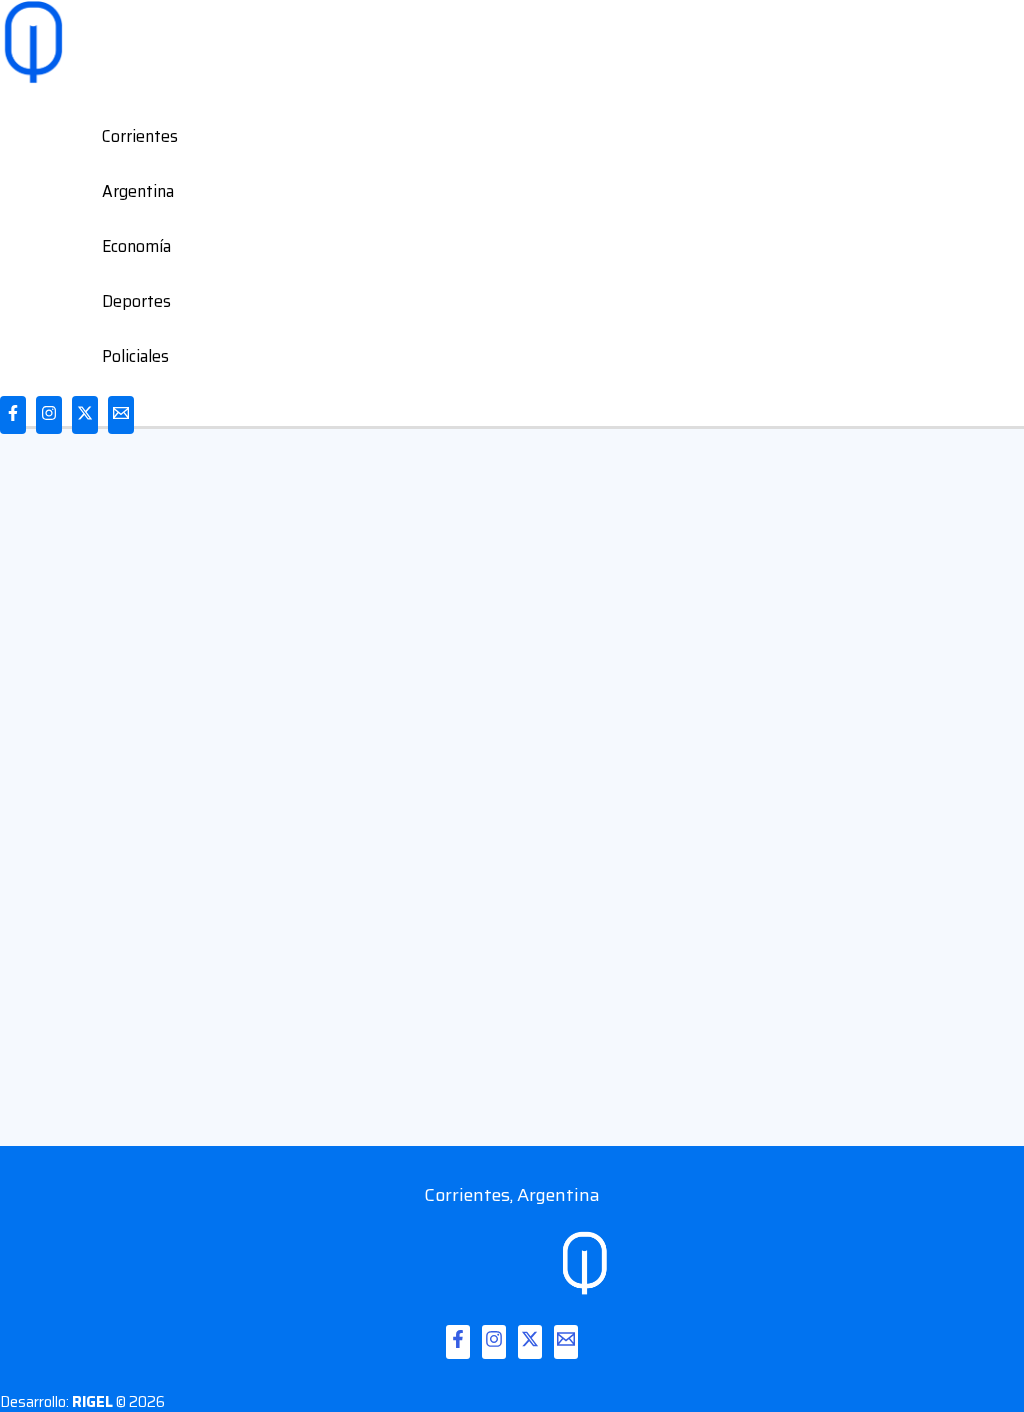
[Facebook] (13, 415)
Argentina (138, 191)
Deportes (136, 301)
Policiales (135, 356)
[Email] (121, 415)
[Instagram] (49, 415)
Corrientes (140, 136)
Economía (136, 246)
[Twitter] (85, 415)
